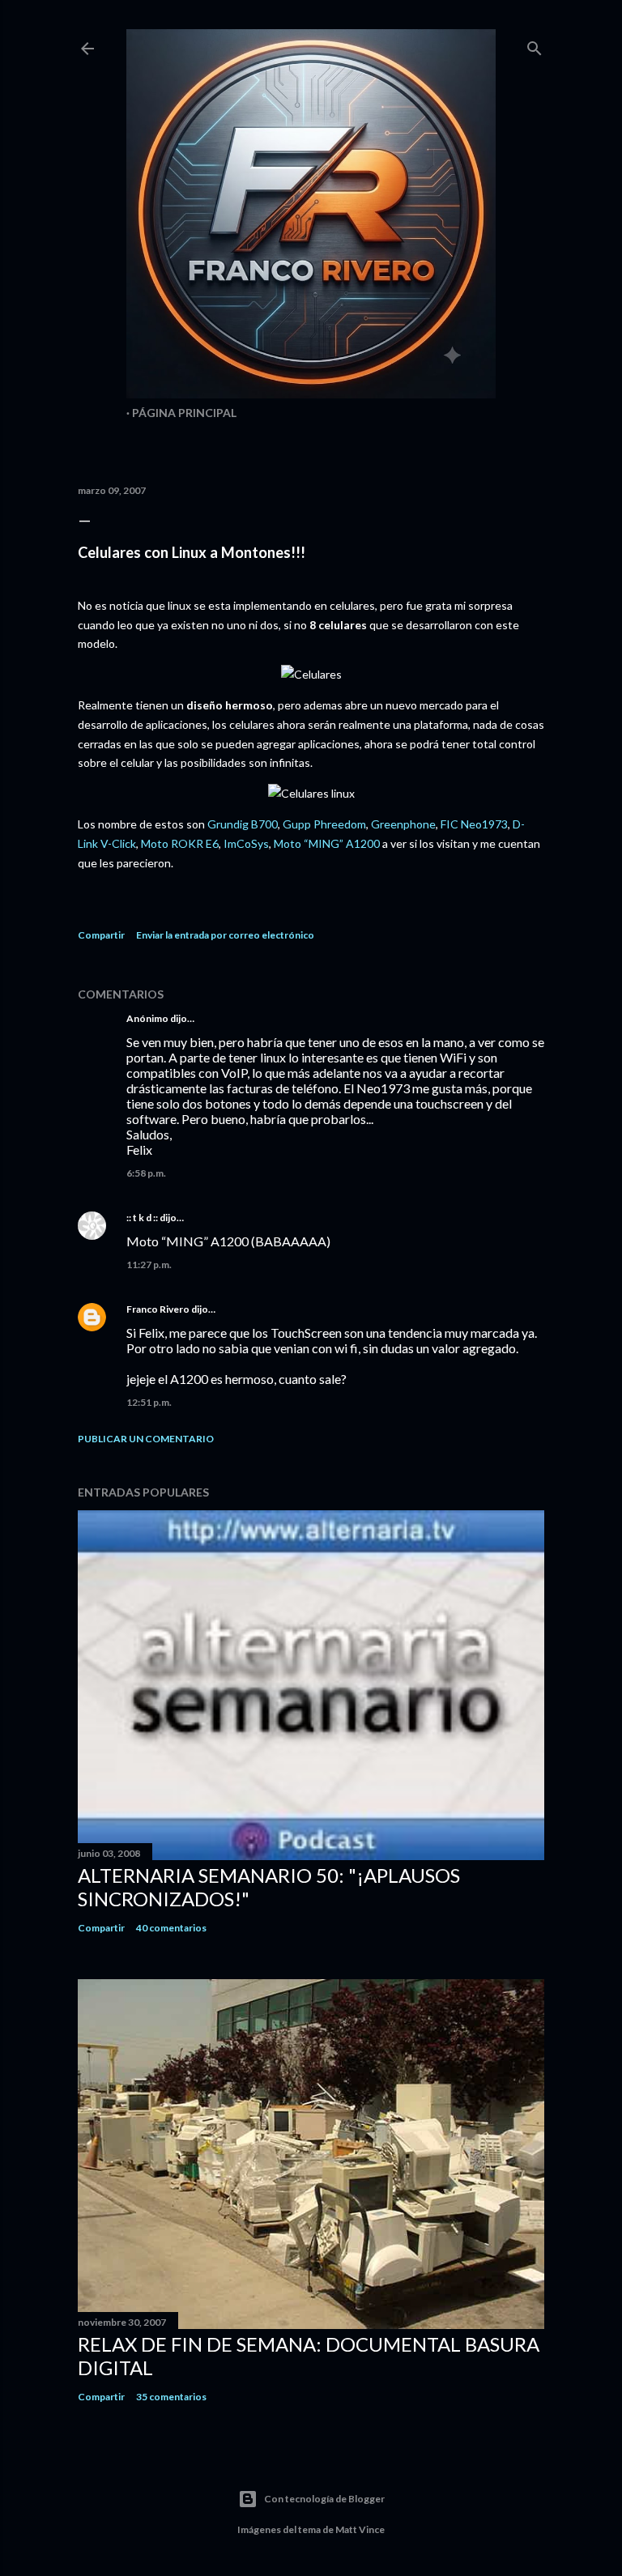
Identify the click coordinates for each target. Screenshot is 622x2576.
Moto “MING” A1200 (327, 843)
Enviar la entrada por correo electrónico (225, 935)
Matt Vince (360, 2529)
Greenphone (403, 824)
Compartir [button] (101, 935)
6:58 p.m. (146, 1173)
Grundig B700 (243, 824)
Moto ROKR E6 (180, 843)
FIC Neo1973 (474, 824)
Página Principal (184, 413)
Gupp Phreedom (324, 824)
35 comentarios (171, 2397)
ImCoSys (246, 843)
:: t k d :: (142, 1218)
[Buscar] (535, 45)
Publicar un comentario (146, 1439)
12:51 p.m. (149, 1402)
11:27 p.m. (149, 1265)
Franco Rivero (158, 1309)
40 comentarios (171, 1928)
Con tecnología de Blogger (324, 2499)
